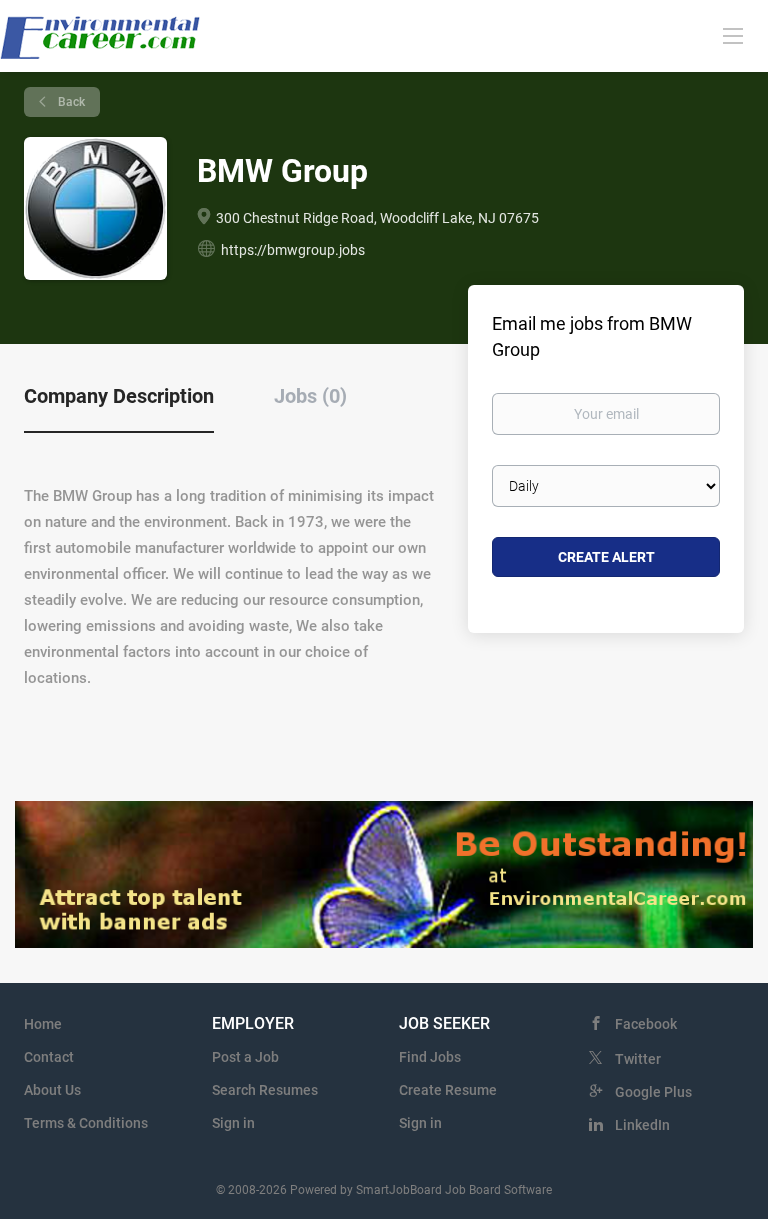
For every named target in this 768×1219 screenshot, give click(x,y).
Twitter (638, 1059)
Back (70, 102)
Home (43, 1024)
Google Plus (653, 1092)
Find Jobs (430, 1057)
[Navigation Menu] (733, 35)
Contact (49, 1057)
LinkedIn (642, 1125)
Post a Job (245, 1057)
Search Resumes (265, 1090)
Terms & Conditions (86, 1123)
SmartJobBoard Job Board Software (454, 1190)
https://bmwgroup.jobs (293, 250)
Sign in (233, 1123)
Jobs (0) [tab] (310, 396)
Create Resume (448, 1090)
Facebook (646, 1024)
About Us (52, 1090)
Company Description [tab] (119, 396)
